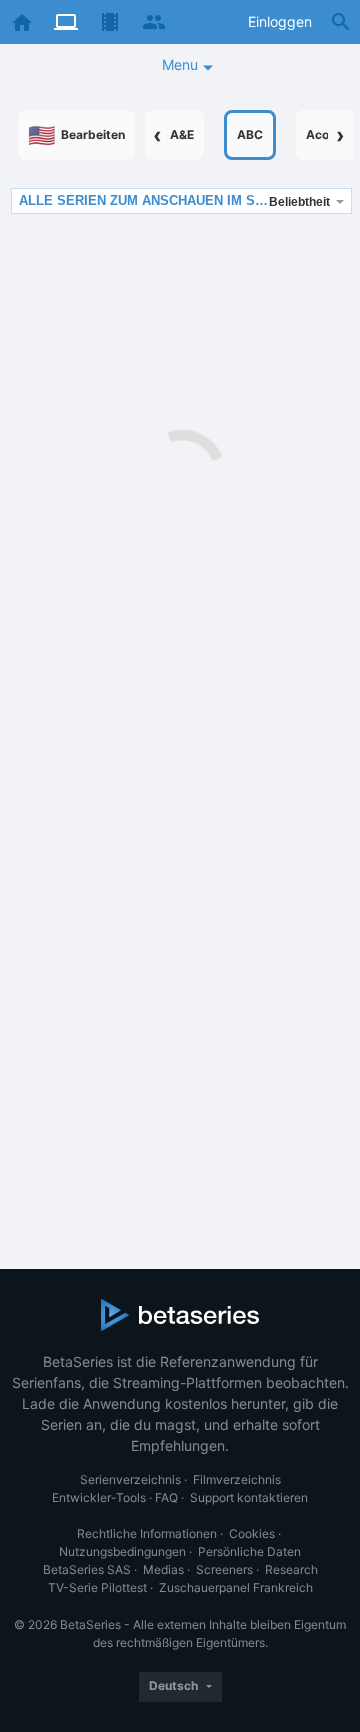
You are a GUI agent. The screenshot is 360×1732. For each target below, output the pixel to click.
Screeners (224, 1569)
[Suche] (341, 22)
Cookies (252, 1533)
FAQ (166, 1497)
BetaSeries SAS (87, 1569)
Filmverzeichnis (237, 1479)
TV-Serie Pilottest (97, 1587)
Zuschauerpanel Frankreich (236, 1587)
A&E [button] (182, 134)
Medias (163, 1569)
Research (291, 1569)
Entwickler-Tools (99, 1497)
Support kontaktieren (249, 1497)
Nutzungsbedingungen (122, 1551)
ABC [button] (250, 134)
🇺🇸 (76, 135)
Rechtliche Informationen (147, 1533)
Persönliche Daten (249, 1551)
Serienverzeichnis (130, 1479)
